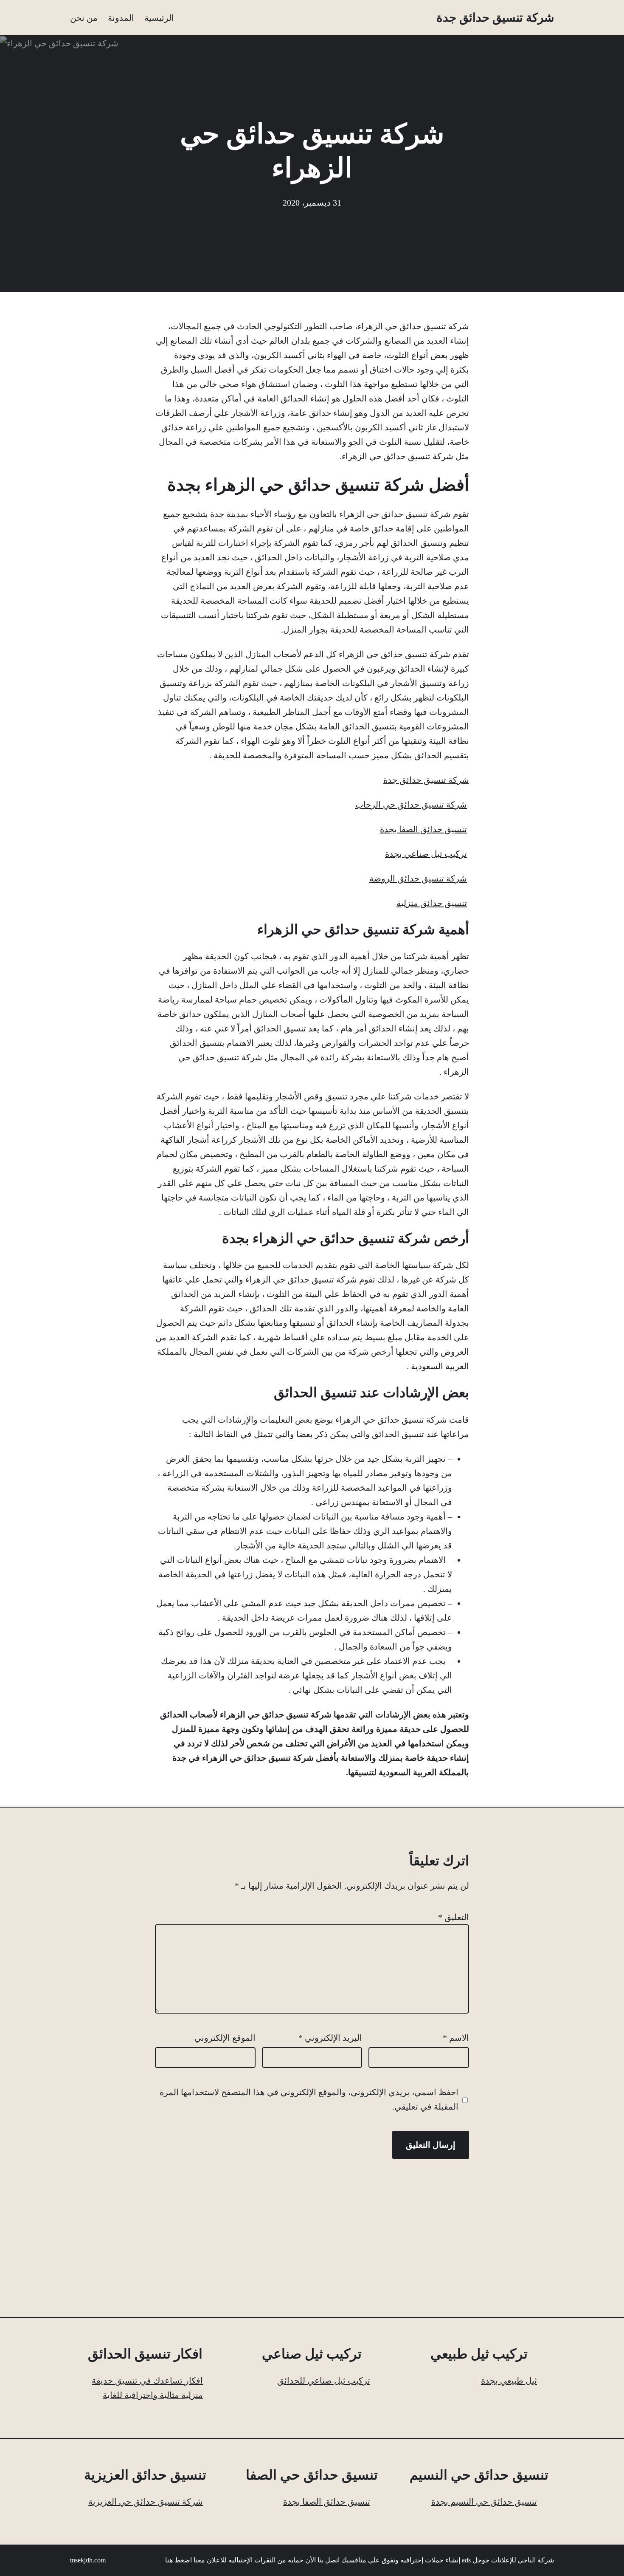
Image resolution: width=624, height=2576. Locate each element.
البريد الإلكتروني (330, 2038)
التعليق (454, 1917)
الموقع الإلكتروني (225, 2038)
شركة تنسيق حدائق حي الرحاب (411, 805)
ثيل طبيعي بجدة (509, 2381)
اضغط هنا (178, 2560)
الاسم (456, 2038)
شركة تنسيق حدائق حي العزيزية (146, 2502)
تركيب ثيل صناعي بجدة (426, 854)
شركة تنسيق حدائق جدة (495, 18)
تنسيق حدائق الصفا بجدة (423, 829)
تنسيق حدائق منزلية (432, 903)
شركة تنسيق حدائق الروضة (418, 878)
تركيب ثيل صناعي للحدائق (324, 2381)
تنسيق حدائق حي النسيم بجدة (484, 2502)
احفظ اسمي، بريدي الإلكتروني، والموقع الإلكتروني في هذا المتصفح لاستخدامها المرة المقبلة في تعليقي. (309, 2099)
